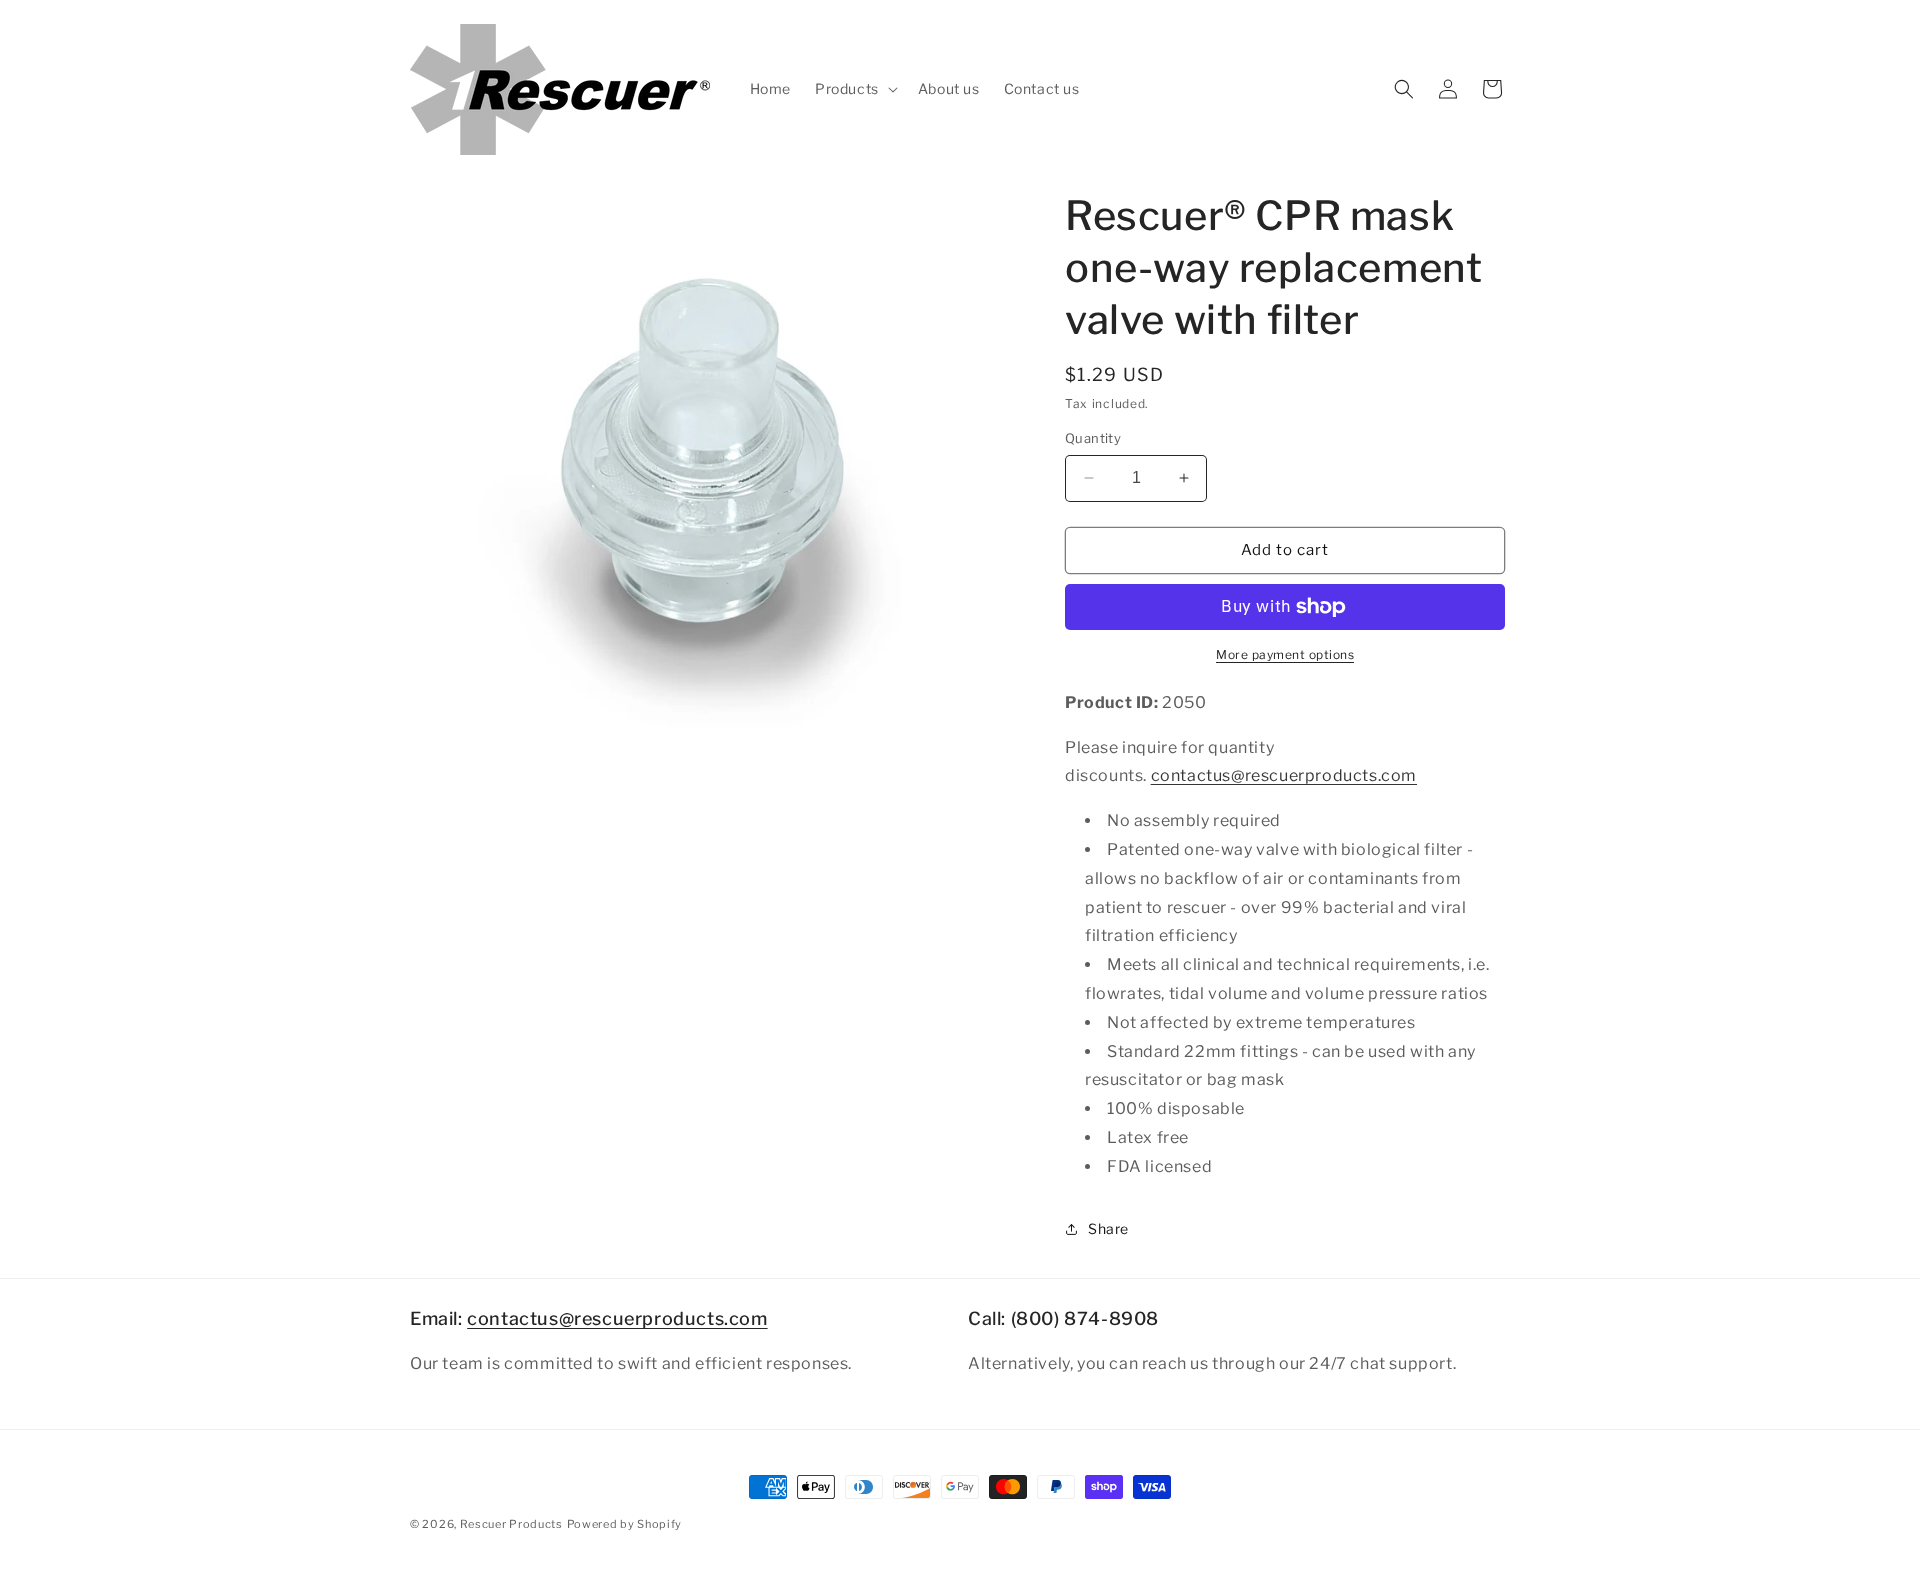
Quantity (1093, 438)
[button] (854, 89)
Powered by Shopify (625, 1524)
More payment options (1285, 654)
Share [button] (1108, 1228)
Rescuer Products (511, 1524)
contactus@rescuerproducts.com (1284, 775)
